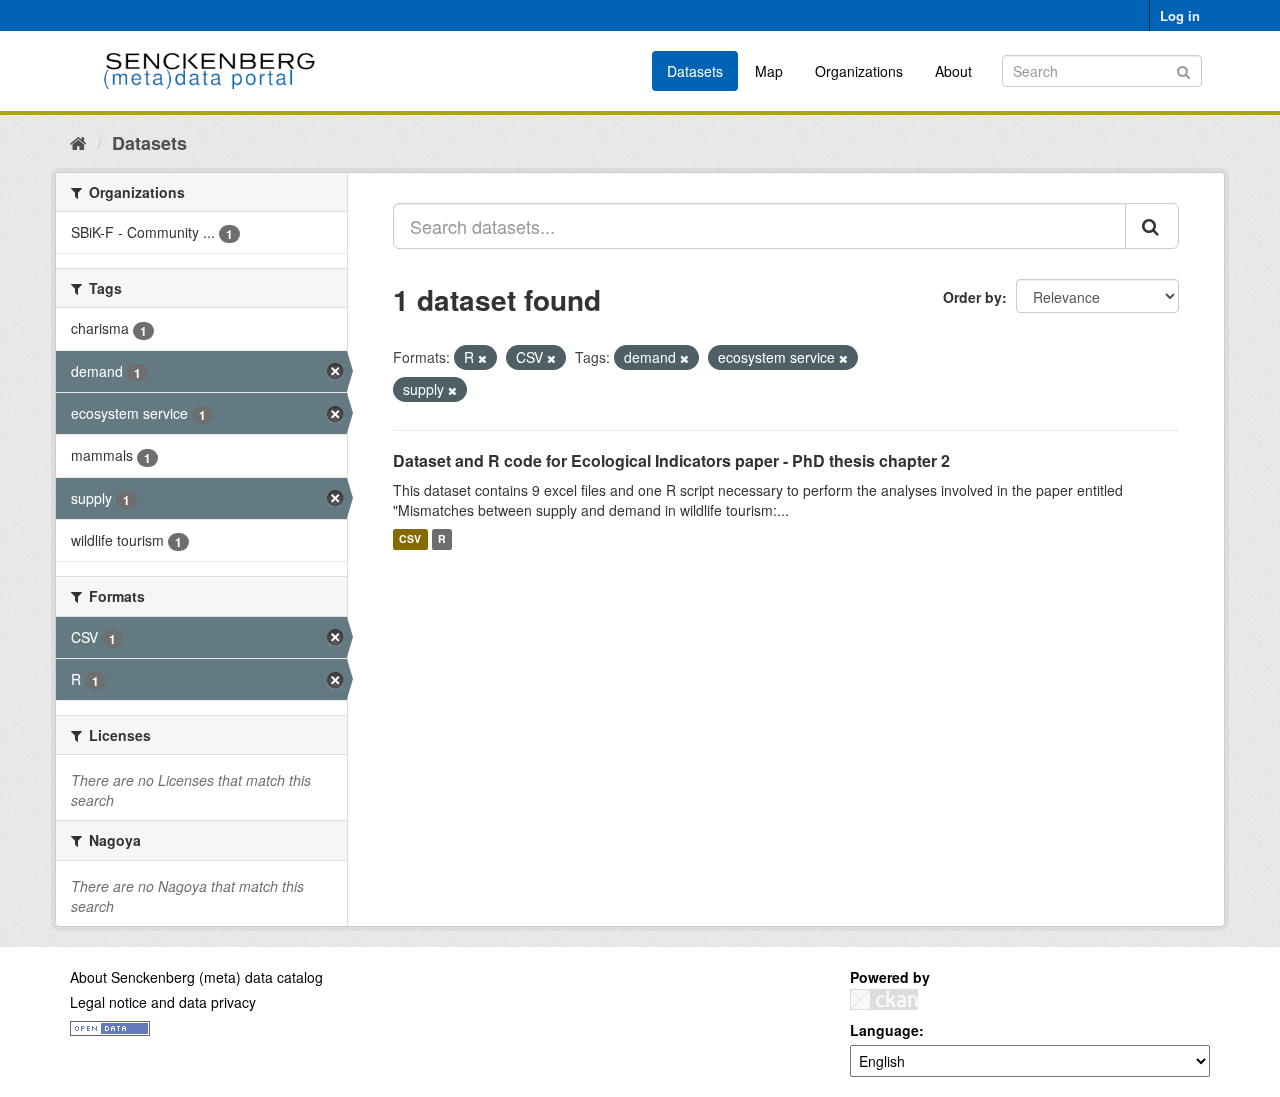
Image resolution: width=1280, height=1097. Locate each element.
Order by (972, 297)
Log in (1180, 15)
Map (769, 71)
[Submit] (1183, 69)
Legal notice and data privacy (163, 1002)
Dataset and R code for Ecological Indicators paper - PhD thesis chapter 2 (671, 460)
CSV (410, 539)
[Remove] (482, 358)
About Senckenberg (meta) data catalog (196, 977)
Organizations (859, 71)
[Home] (78, 142)
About (953, 71)
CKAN (884, 999)
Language (884, 1030)
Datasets (695, 71)
